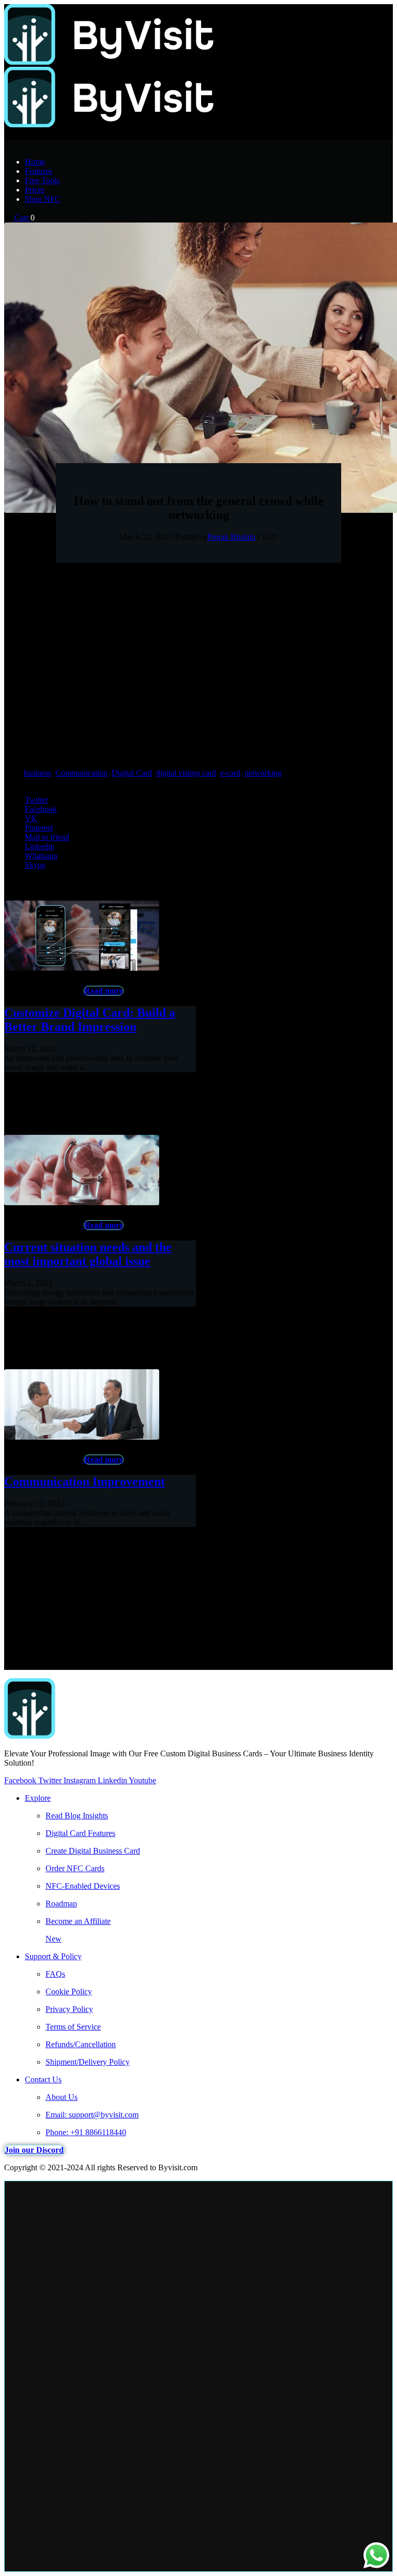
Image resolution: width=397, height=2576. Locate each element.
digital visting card (186, 773)
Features (39, 171)
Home (35, 162)
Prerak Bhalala (231, 537)
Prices (35, 190)
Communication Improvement (85, 1482)
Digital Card (132, 773)
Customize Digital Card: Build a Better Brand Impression (90, 1020)
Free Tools (42, 180)
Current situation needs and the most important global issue (88, 1254)
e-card (230, 773)
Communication (81, 773)
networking (263, 773)
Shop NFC (43, 199)
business (37, 773)
